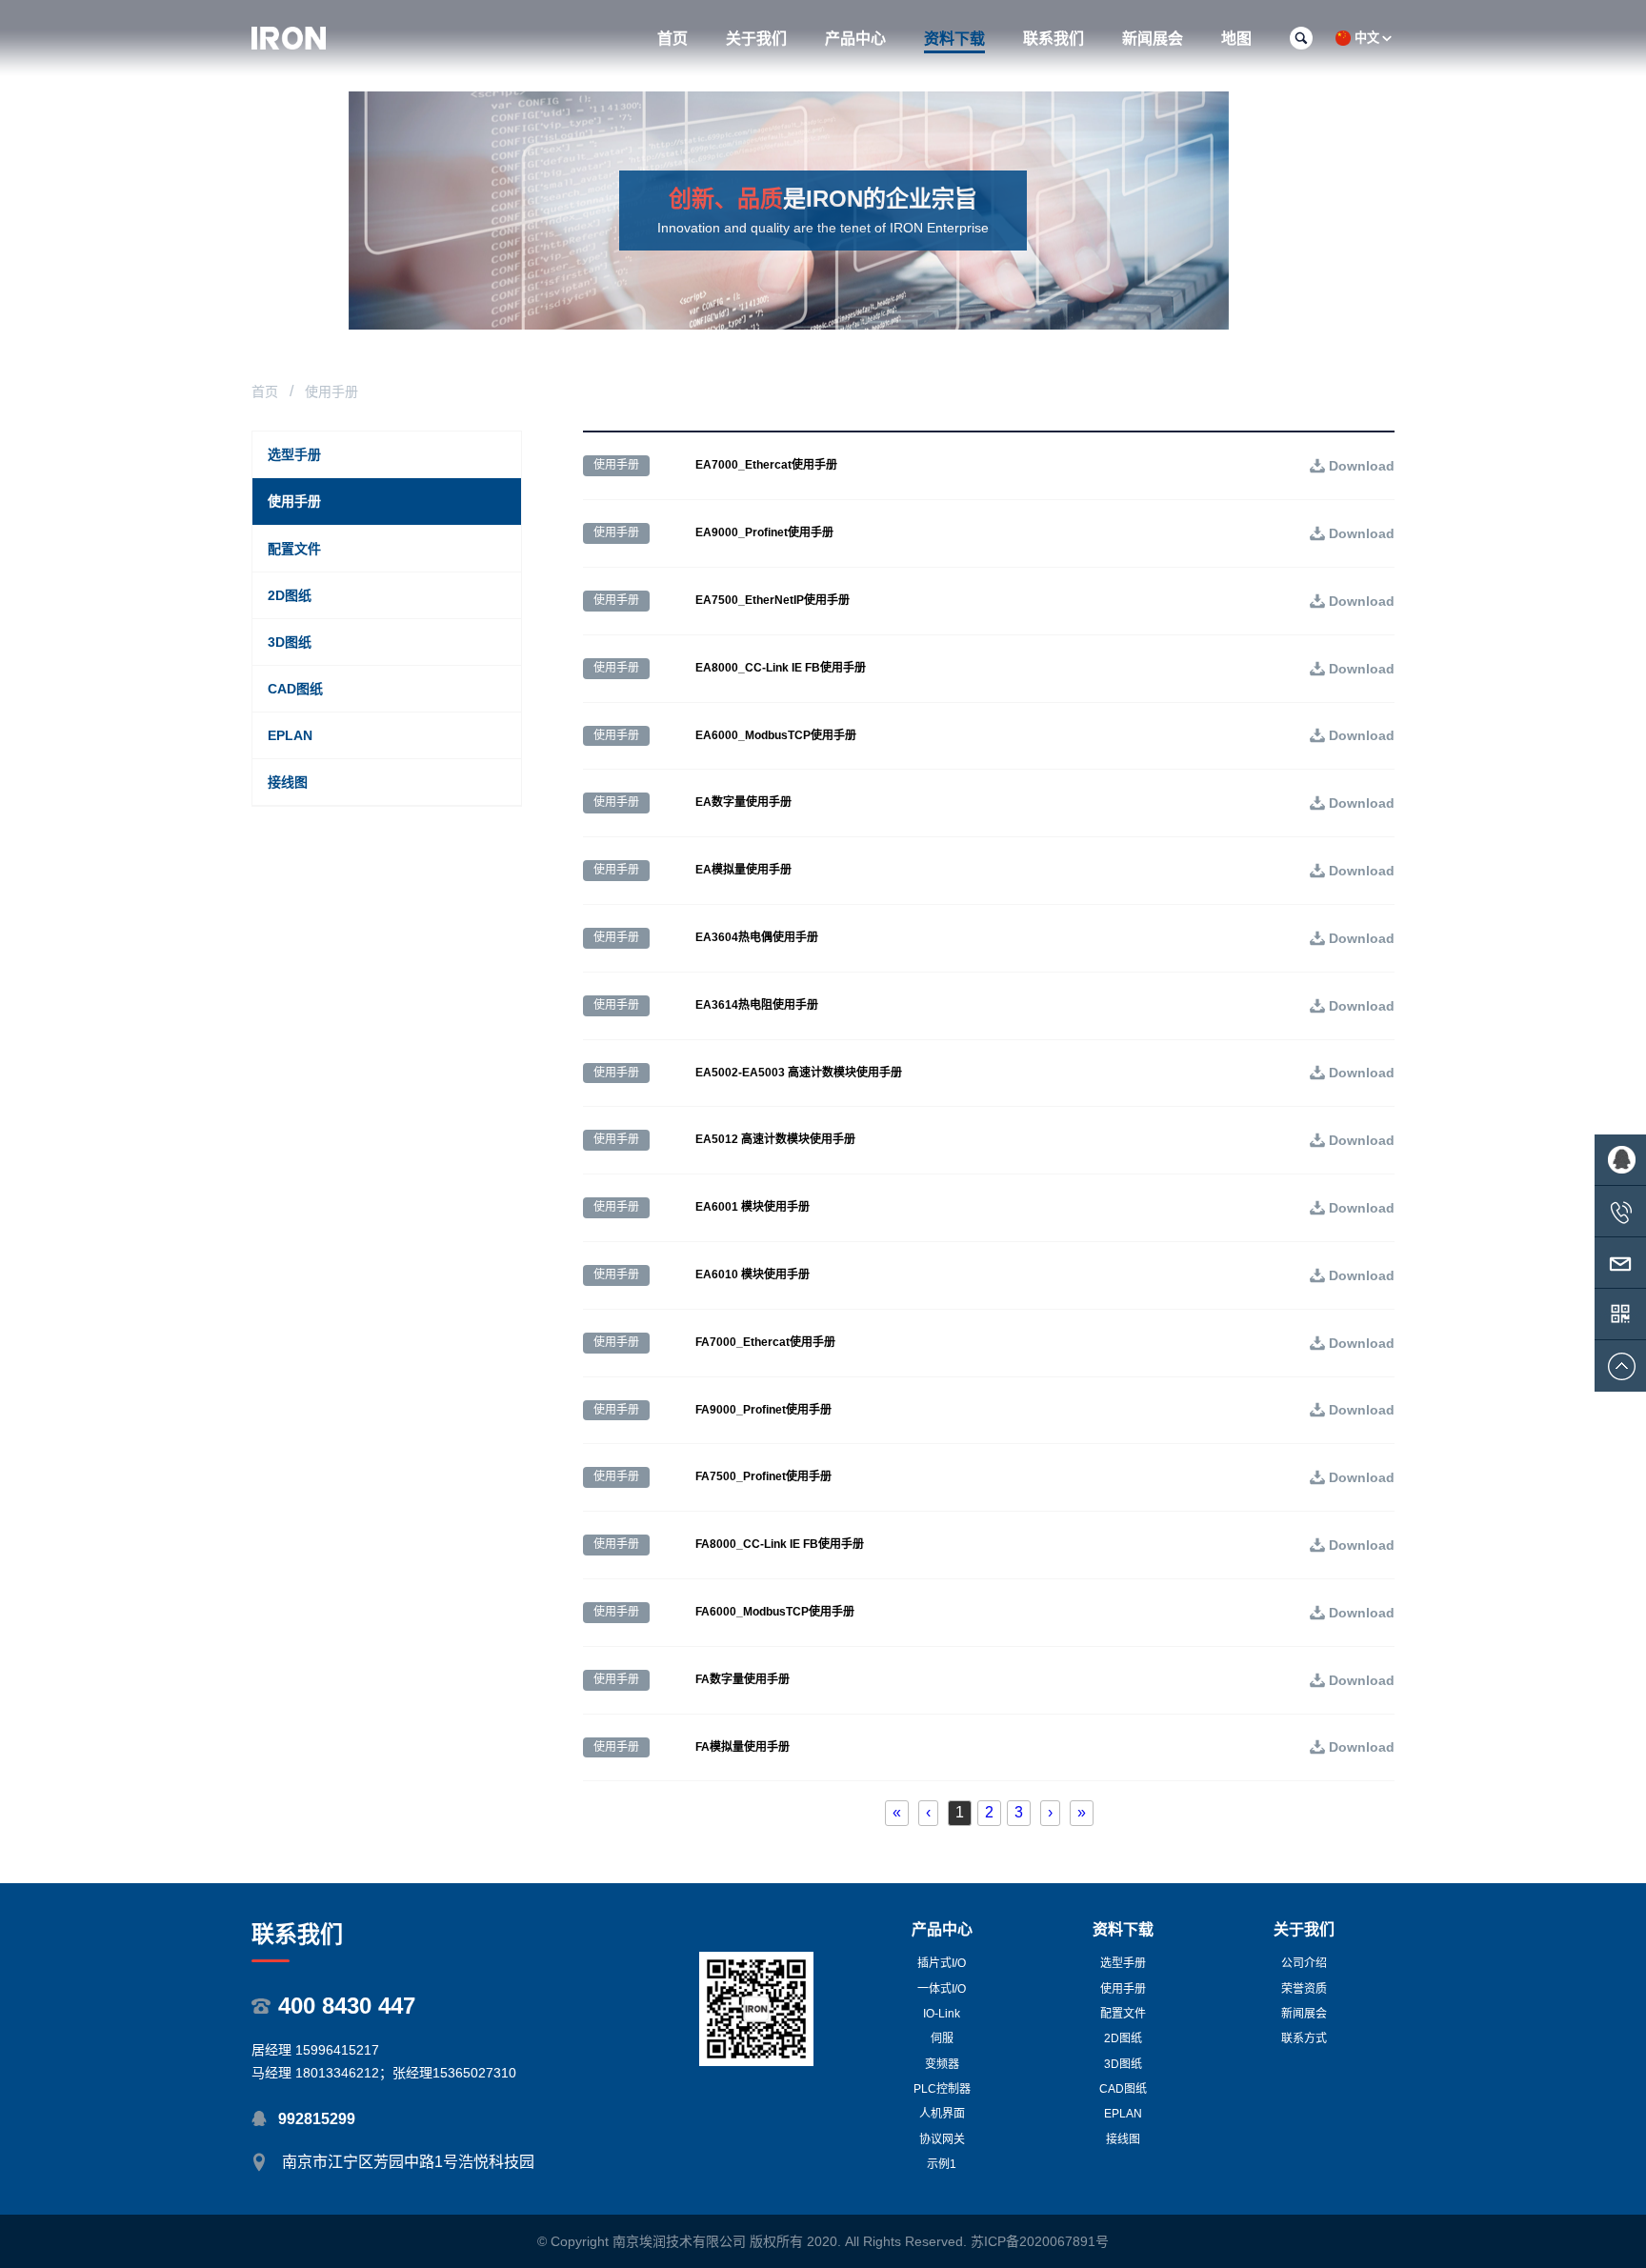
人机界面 (942, 2114)
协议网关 (942, 2139)
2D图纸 (1123, 2038)
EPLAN (1123, 2114)
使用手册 (1123, 1989)
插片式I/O (942, 1963)
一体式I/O (942, 1989)
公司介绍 (1304, 1963)
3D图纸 (1123, 2064)
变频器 (942, 2064)
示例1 (942, 2164)
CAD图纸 (1123, 2089)
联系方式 (1304, 2038)
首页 (265, 391)
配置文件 (1123, 2014)
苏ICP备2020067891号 (1040, 2241)
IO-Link (942, 2014)
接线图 (1123, 2139)
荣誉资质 (1304, 1989)
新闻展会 (1304, 2014)
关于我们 (1304, 1929)
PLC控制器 (942, 2089)
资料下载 (1123, 1929)
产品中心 (942, 1929)
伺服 (942, 2038)
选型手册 (1123, 1963)
